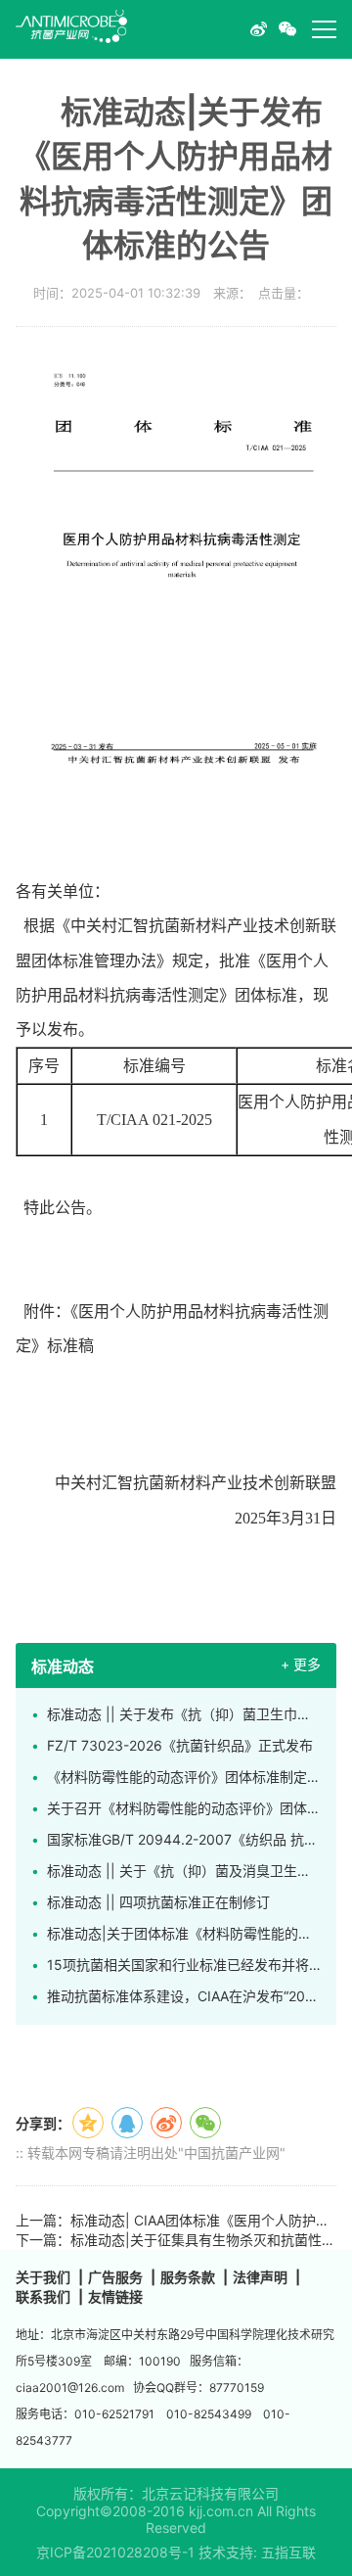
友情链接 (115, 2296)
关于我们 (43, 2277)
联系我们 (43, 2296)
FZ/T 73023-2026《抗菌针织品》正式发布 (180, 1745)
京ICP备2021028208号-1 (115, 2552)
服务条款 (188, 2277)
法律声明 (260, 2277)
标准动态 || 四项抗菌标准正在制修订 (158, 1902)
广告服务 (115, 2277)
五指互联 (288, 2552)
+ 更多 (301, 1664)
